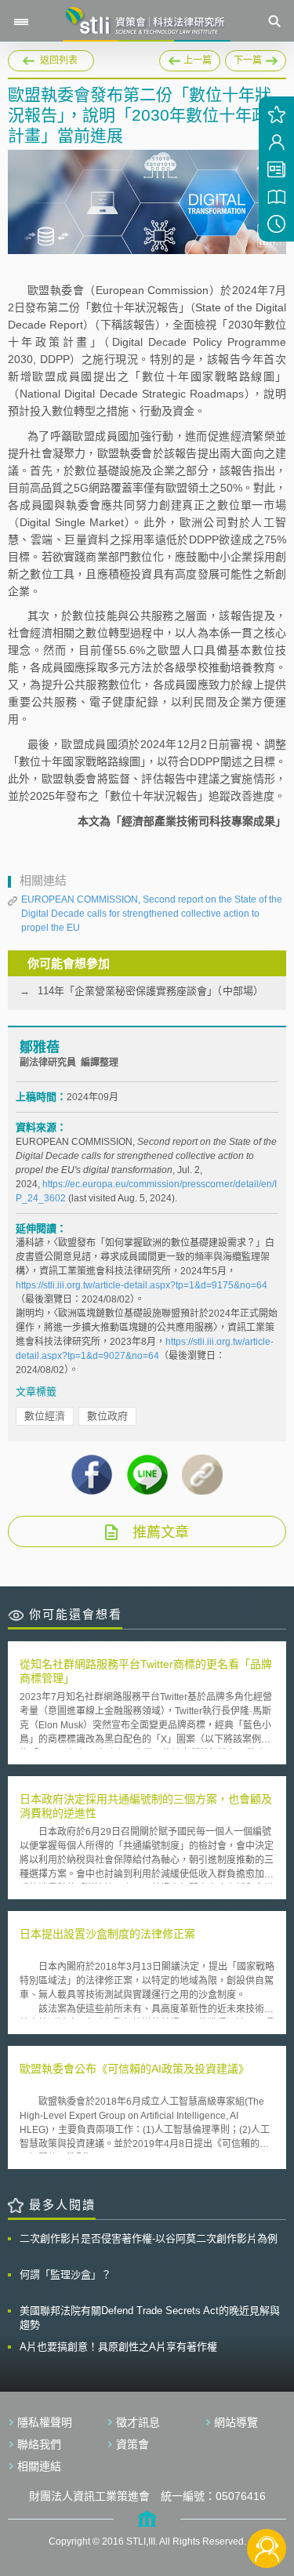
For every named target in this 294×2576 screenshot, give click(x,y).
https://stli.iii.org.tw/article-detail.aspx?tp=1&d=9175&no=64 (142, 1285)
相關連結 (39, 2466)
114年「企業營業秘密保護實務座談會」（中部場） (151, 991)
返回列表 (59, 60)
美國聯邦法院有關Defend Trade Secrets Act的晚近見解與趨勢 (150, 2318)
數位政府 (107, 1416)
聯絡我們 (39, 2444)
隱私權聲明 (45, 2422)
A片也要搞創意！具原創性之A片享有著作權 (118, 2347)
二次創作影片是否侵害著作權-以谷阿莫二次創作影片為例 (149, 2238)
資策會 (132, 2444)
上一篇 (190, 58)
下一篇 (256, 61)
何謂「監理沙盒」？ (65, 2274)
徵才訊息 (138, 2422)
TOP (267, 2496)
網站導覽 (236, 2422)
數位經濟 (45, 1416)
